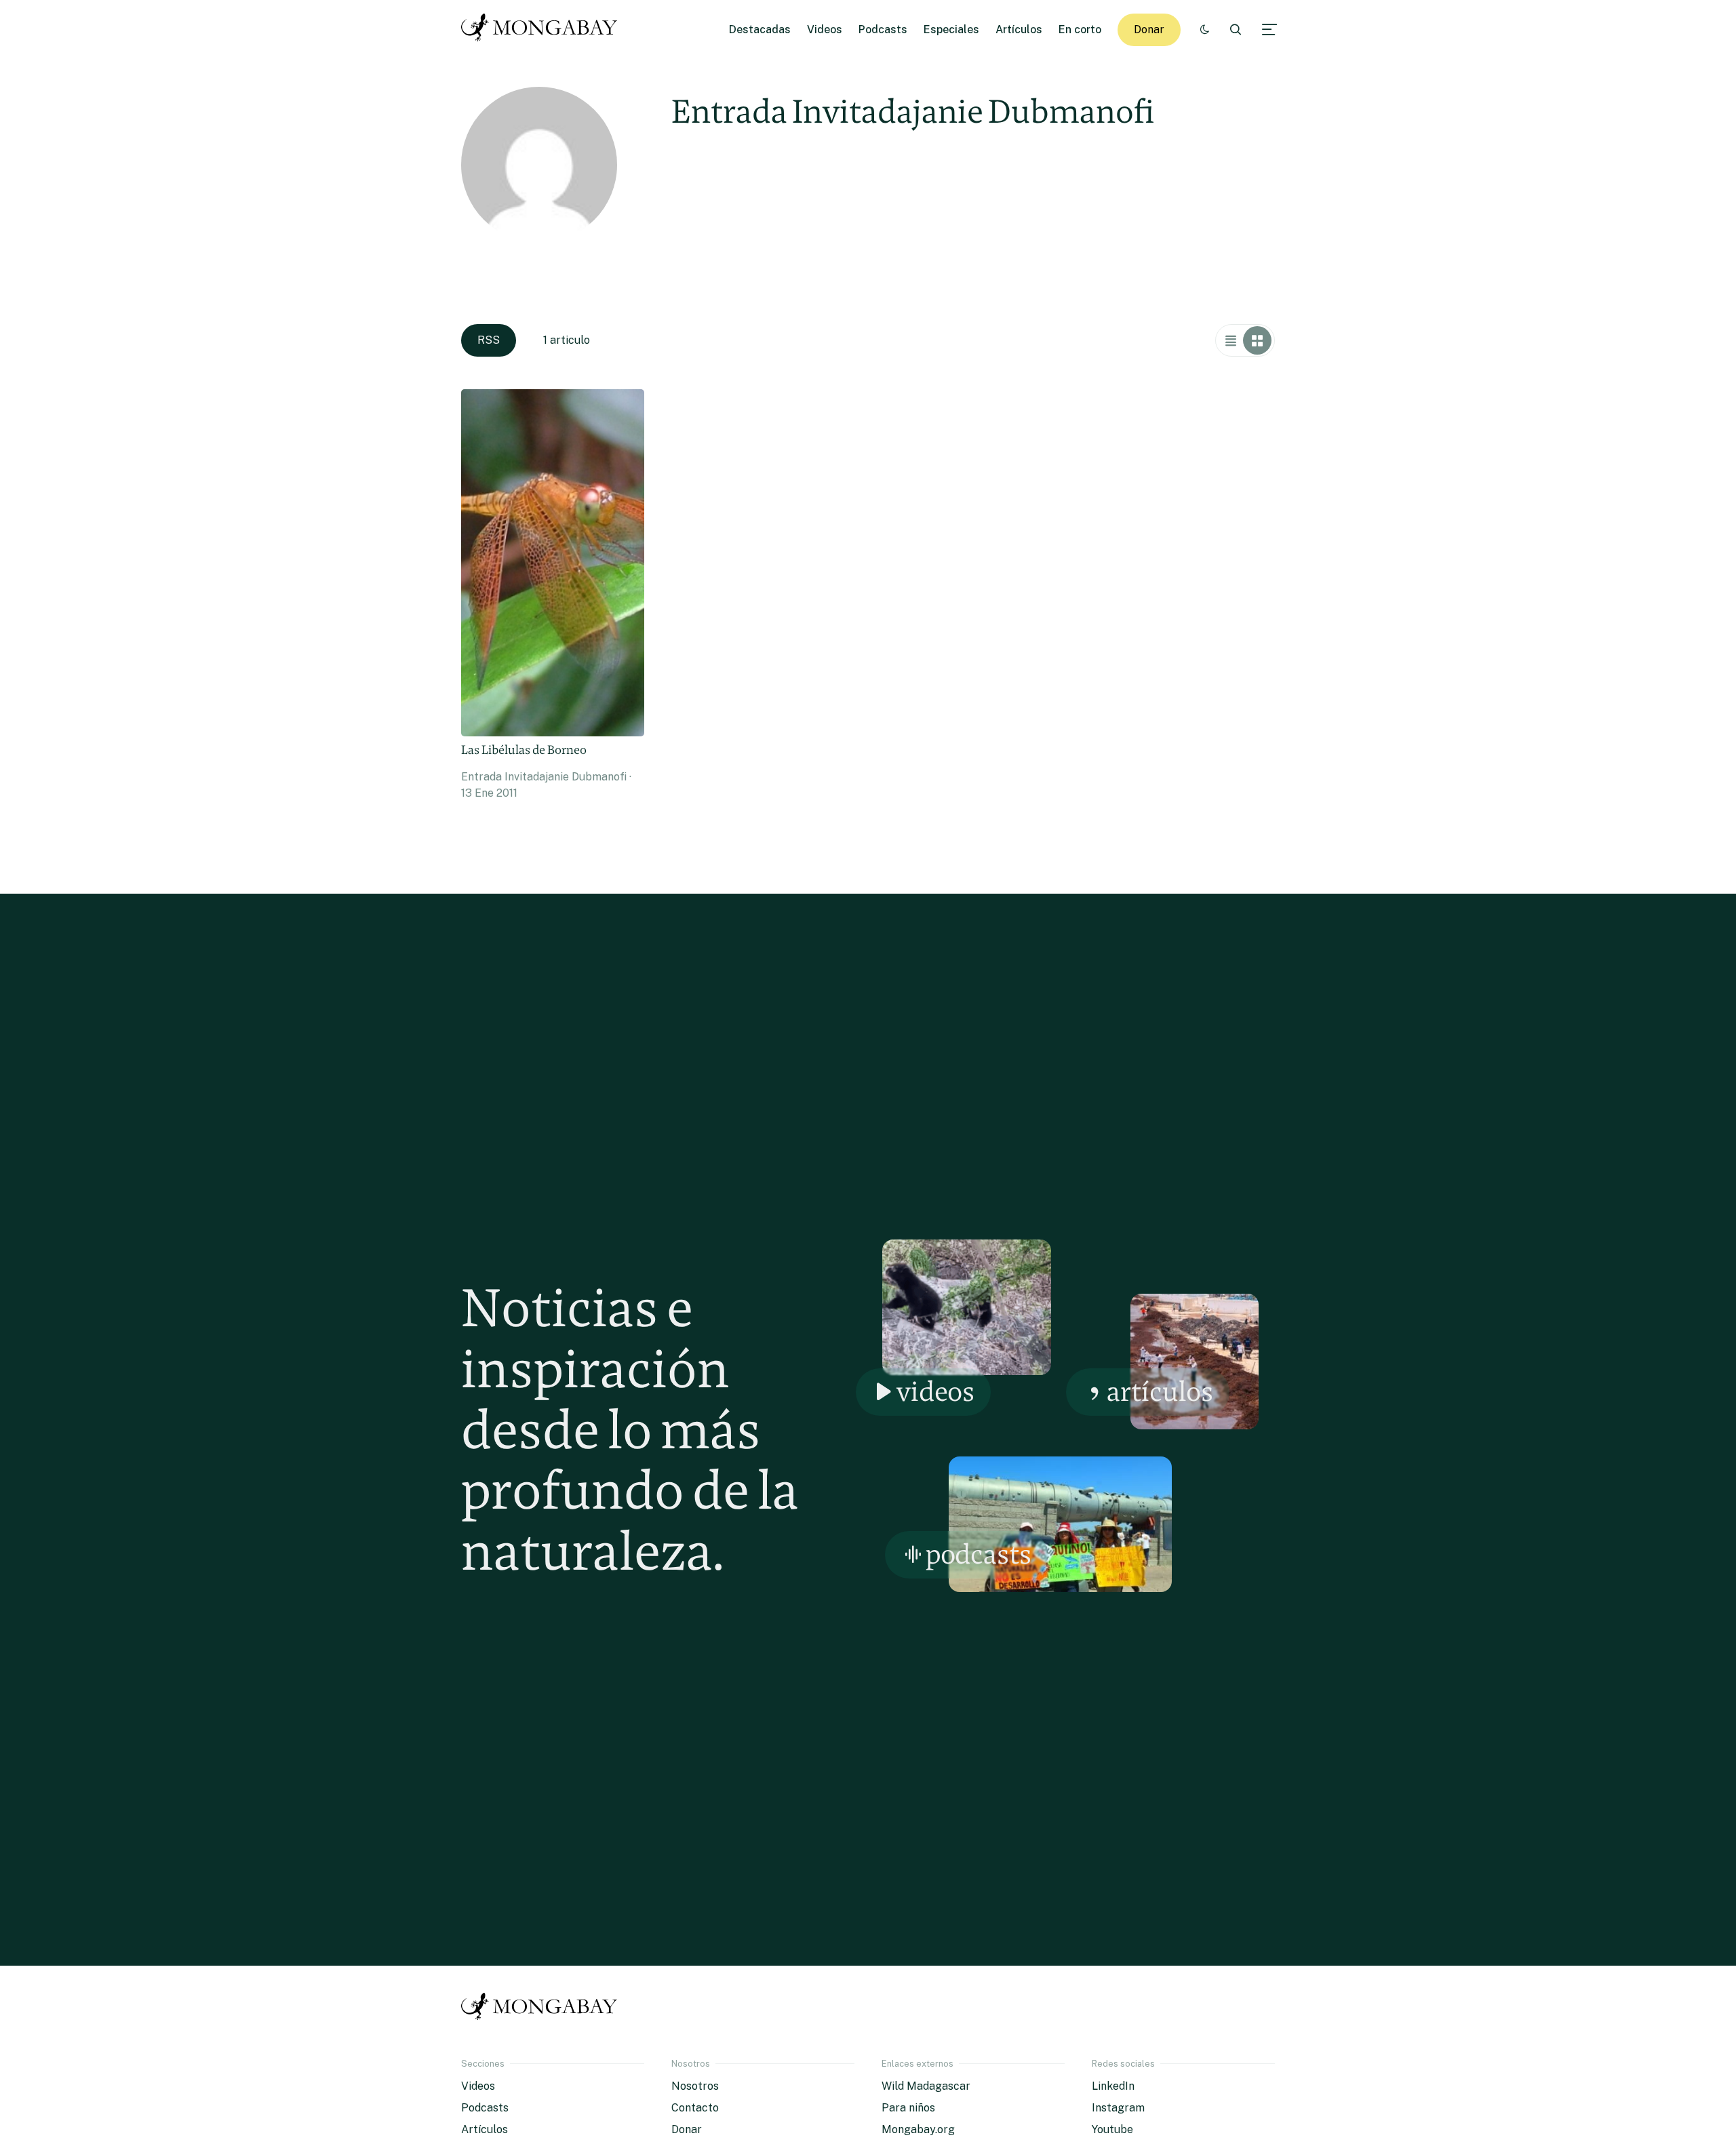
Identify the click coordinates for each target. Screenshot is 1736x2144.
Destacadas (760, 29)
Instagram (1118, 2108)
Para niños (908, 2108)
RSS (489, 340)
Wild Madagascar (926, 2086)
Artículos (1019, 29)
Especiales (951, 29)
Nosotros (695, 2086)
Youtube (1112, 2129)
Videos (825, 29)
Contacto (695, 2108)
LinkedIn (1113, 2086)
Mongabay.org (918, 2129)
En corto (1080, 29)
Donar (1149, 29)
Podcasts (883, 29)
